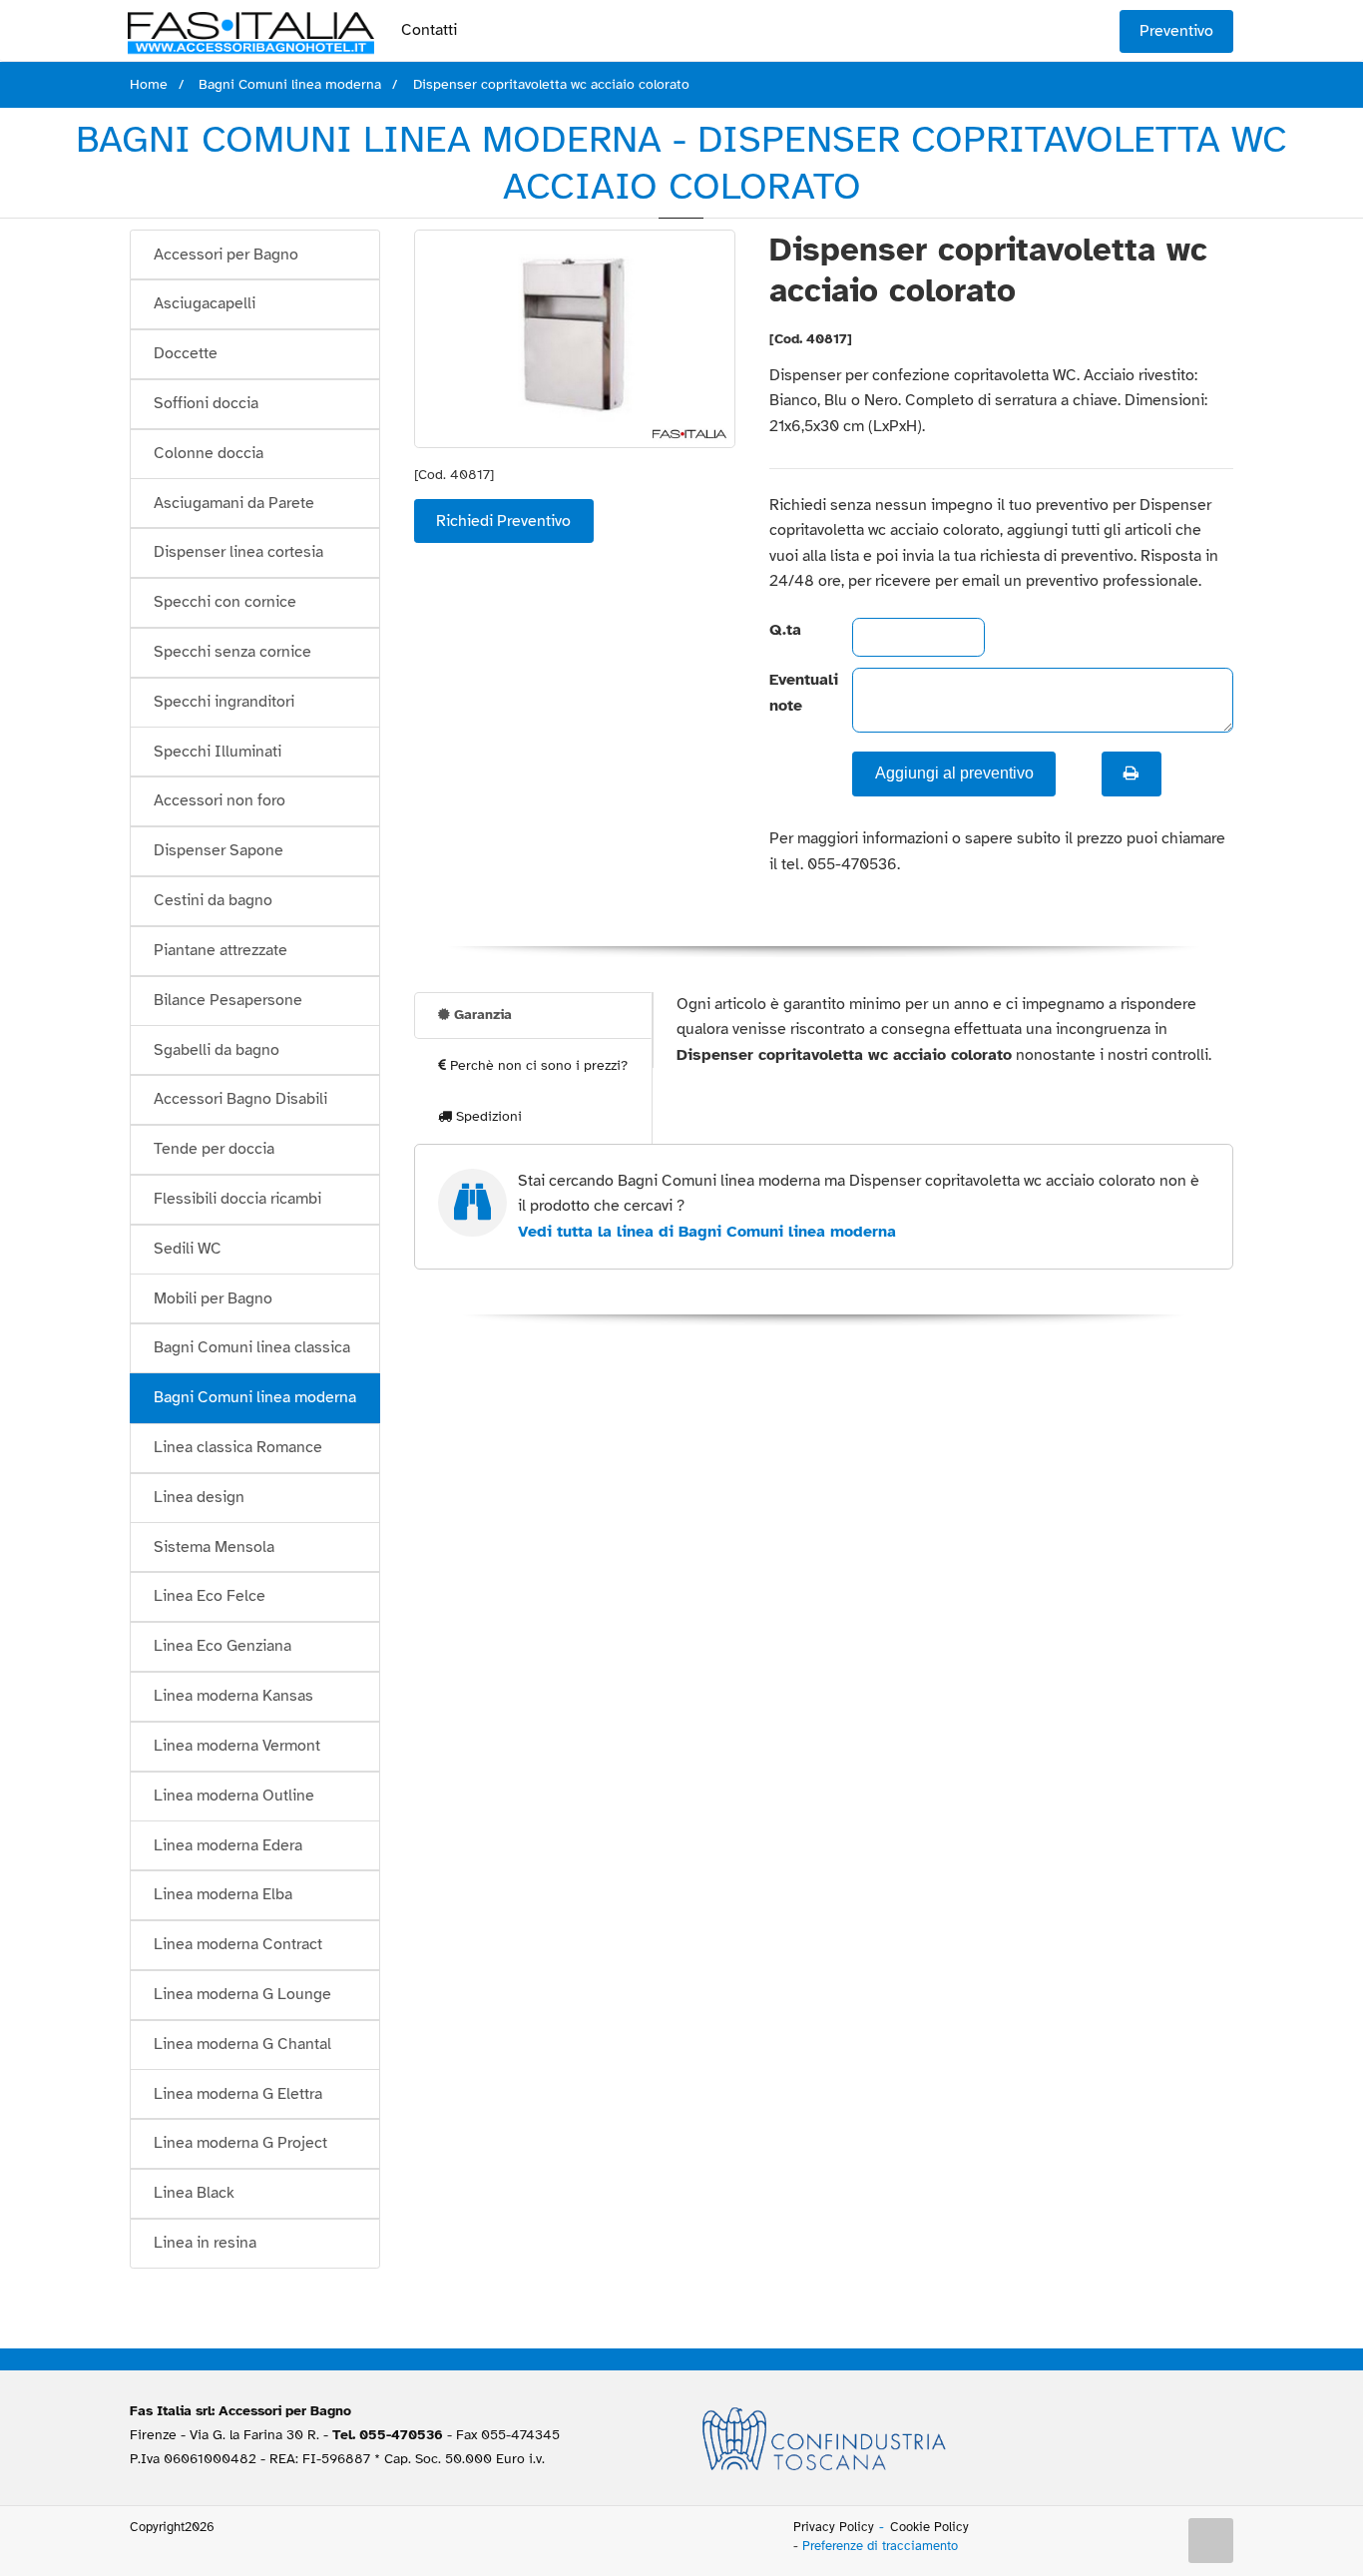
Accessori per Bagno (226, 255)
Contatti (429, 30)
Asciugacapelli (205, 303)
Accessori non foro (220, 800)
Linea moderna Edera (228, 1845)
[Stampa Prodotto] (1132, 773)
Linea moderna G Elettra (238, 2094)
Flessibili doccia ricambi (237, 1199)
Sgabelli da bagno (217, 1050)
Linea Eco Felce (210, 1596)
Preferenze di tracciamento (880, 2546)
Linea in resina (205, 2243)
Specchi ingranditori (224, 702)
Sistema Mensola (214, 1547)
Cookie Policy (929, 2527)
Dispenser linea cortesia (238, 552)
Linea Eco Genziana (223, 1646)
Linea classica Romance (238, 1447)
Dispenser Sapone (219, 850)
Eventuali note (794, 693)
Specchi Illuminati (218, 752)
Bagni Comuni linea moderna (255, 1397)
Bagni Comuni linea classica (252, 1347)
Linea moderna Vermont (237, 1746)
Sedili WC (188, 1249)
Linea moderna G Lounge (242, 1994)
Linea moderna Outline (234, 1796)
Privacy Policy (834, 2527)
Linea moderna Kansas (233, 1696)
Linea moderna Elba (223, 1894)
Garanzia (481, 1015)
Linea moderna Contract (238, 1944)
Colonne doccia (209, 453)
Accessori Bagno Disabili (240, 1099)
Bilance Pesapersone (228, 1000)
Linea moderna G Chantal (242, 2044)
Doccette (186, 353)
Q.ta (785, 630)
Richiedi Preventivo (503, 521)
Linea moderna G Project (240, 2143)
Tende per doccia (214, 1149)
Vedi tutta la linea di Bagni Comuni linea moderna (707, 1232)
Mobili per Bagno (213, 1298)
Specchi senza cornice (232, 652)
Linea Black (194, 2193)
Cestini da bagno (213, 900)
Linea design (199, 1497)
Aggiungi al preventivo (954, 773)
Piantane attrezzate (221, 950)
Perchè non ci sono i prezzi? (537, 1065)
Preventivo (1176, 31)
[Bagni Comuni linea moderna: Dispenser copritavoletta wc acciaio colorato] (575, 339)
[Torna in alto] (1211, 2541)
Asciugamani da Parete (234, 503)
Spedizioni (487, 1116)
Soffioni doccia (206, 403)
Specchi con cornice (225, 602)
